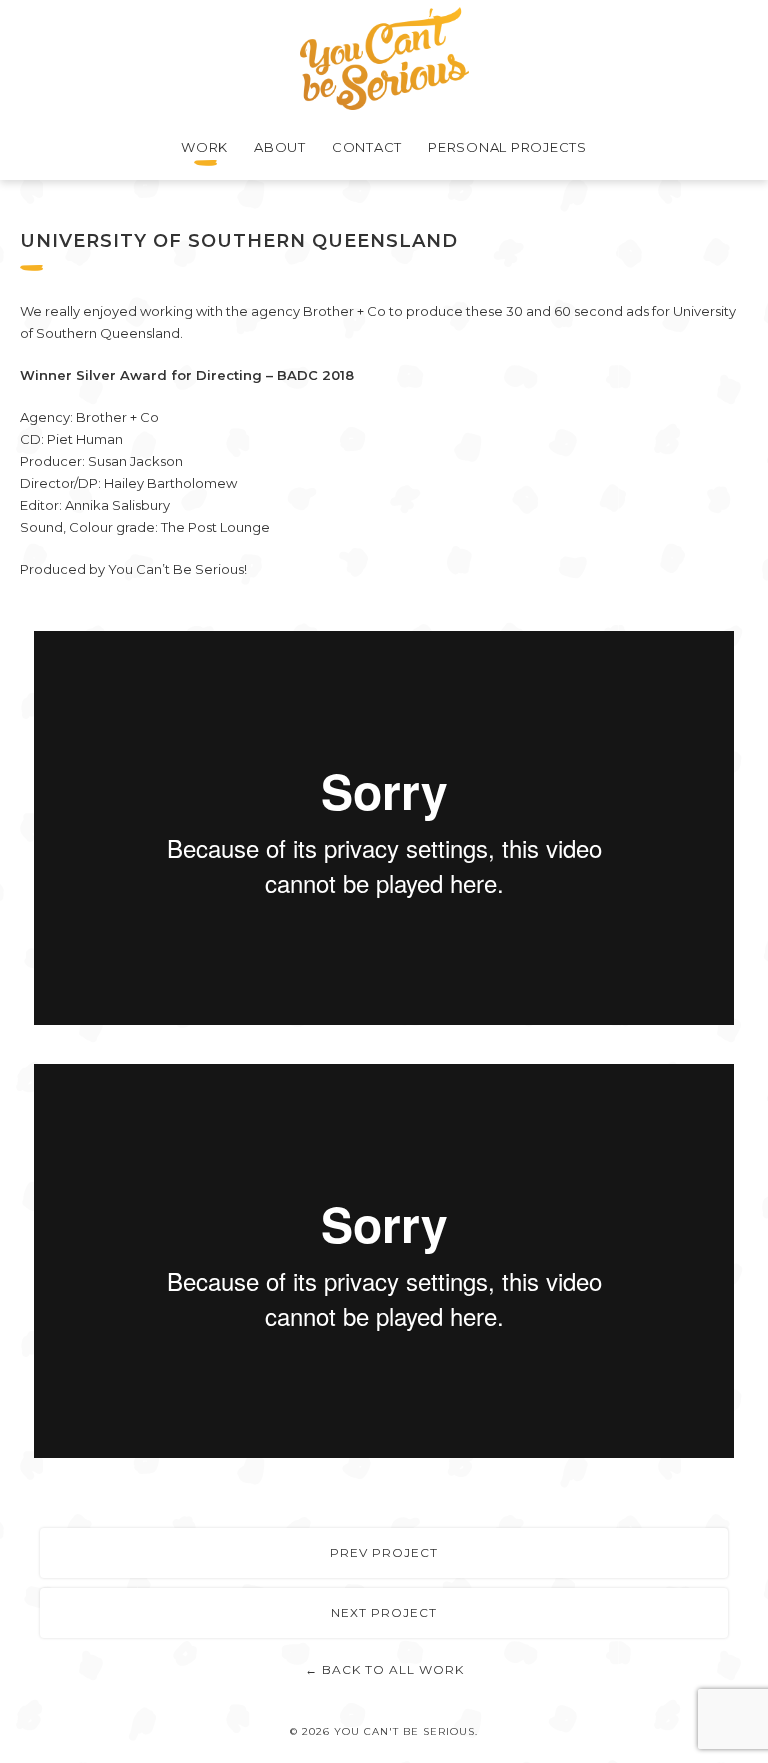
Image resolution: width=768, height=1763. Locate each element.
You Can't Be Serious (384, 58)
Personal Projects (507, 147)
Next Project (384, 1612)
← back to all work (384, 1669)
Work (204, 147)
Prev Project (384, 1552)
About (280, 147)
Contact (367, 147)
